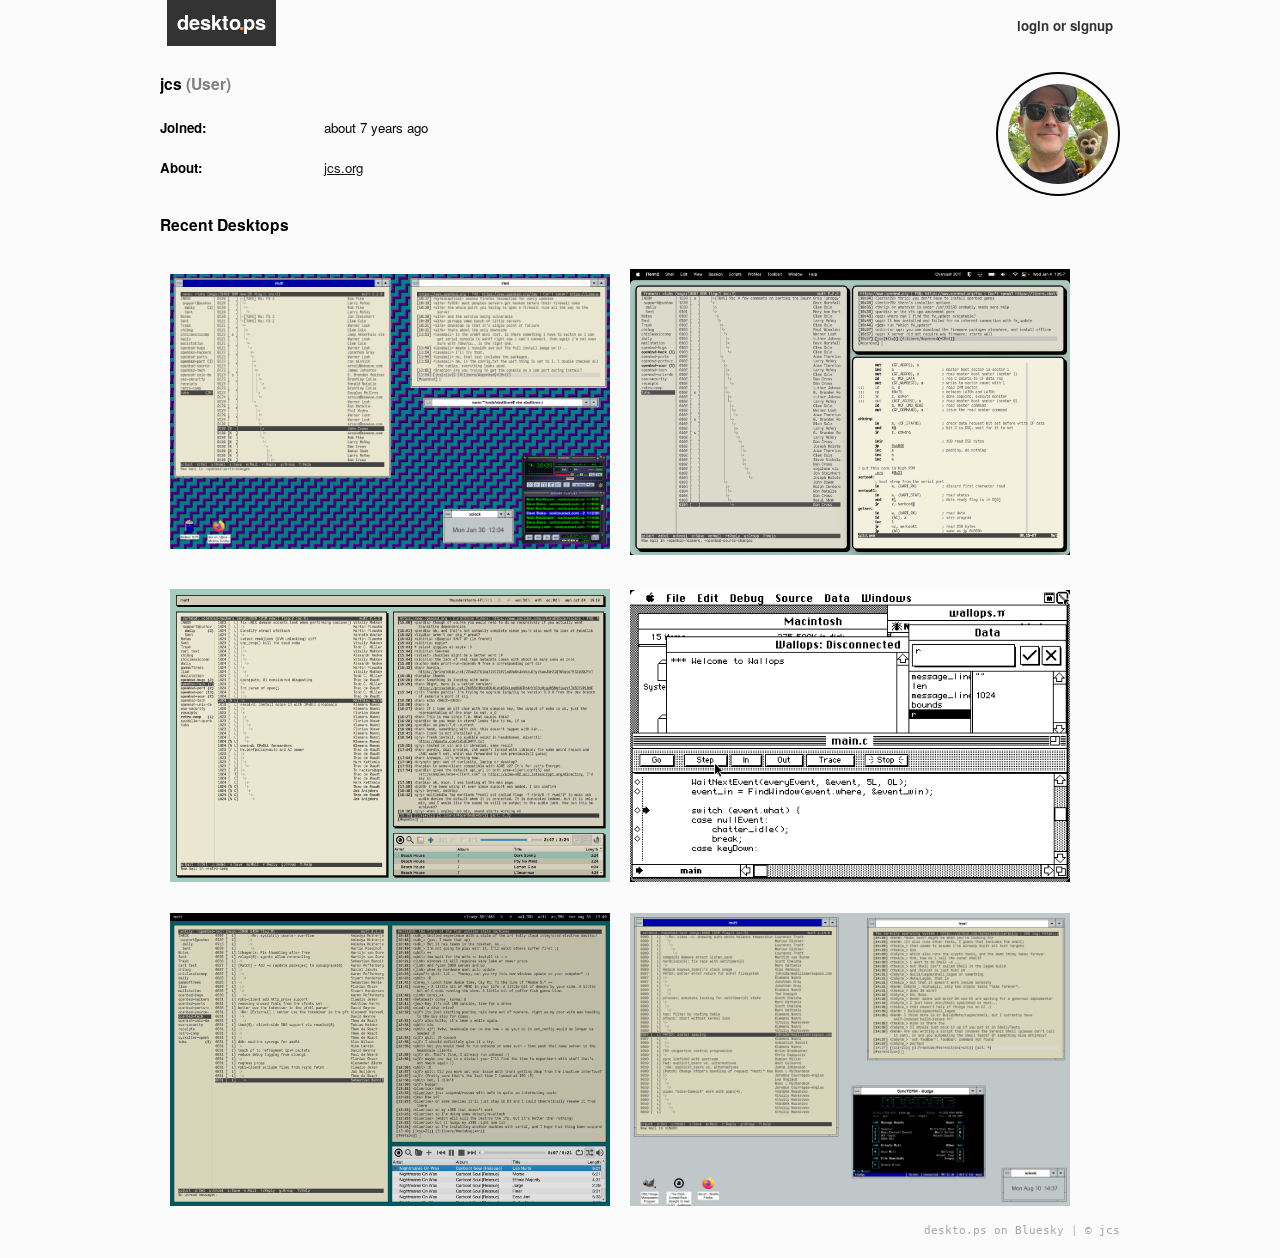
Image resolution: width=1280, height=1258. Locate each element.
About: (181, 167)
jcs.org (343, 167)
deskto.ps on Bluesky (994, 1230)
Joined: (183, 127)
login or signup (1065, 25)
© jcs (1102, 1230)
